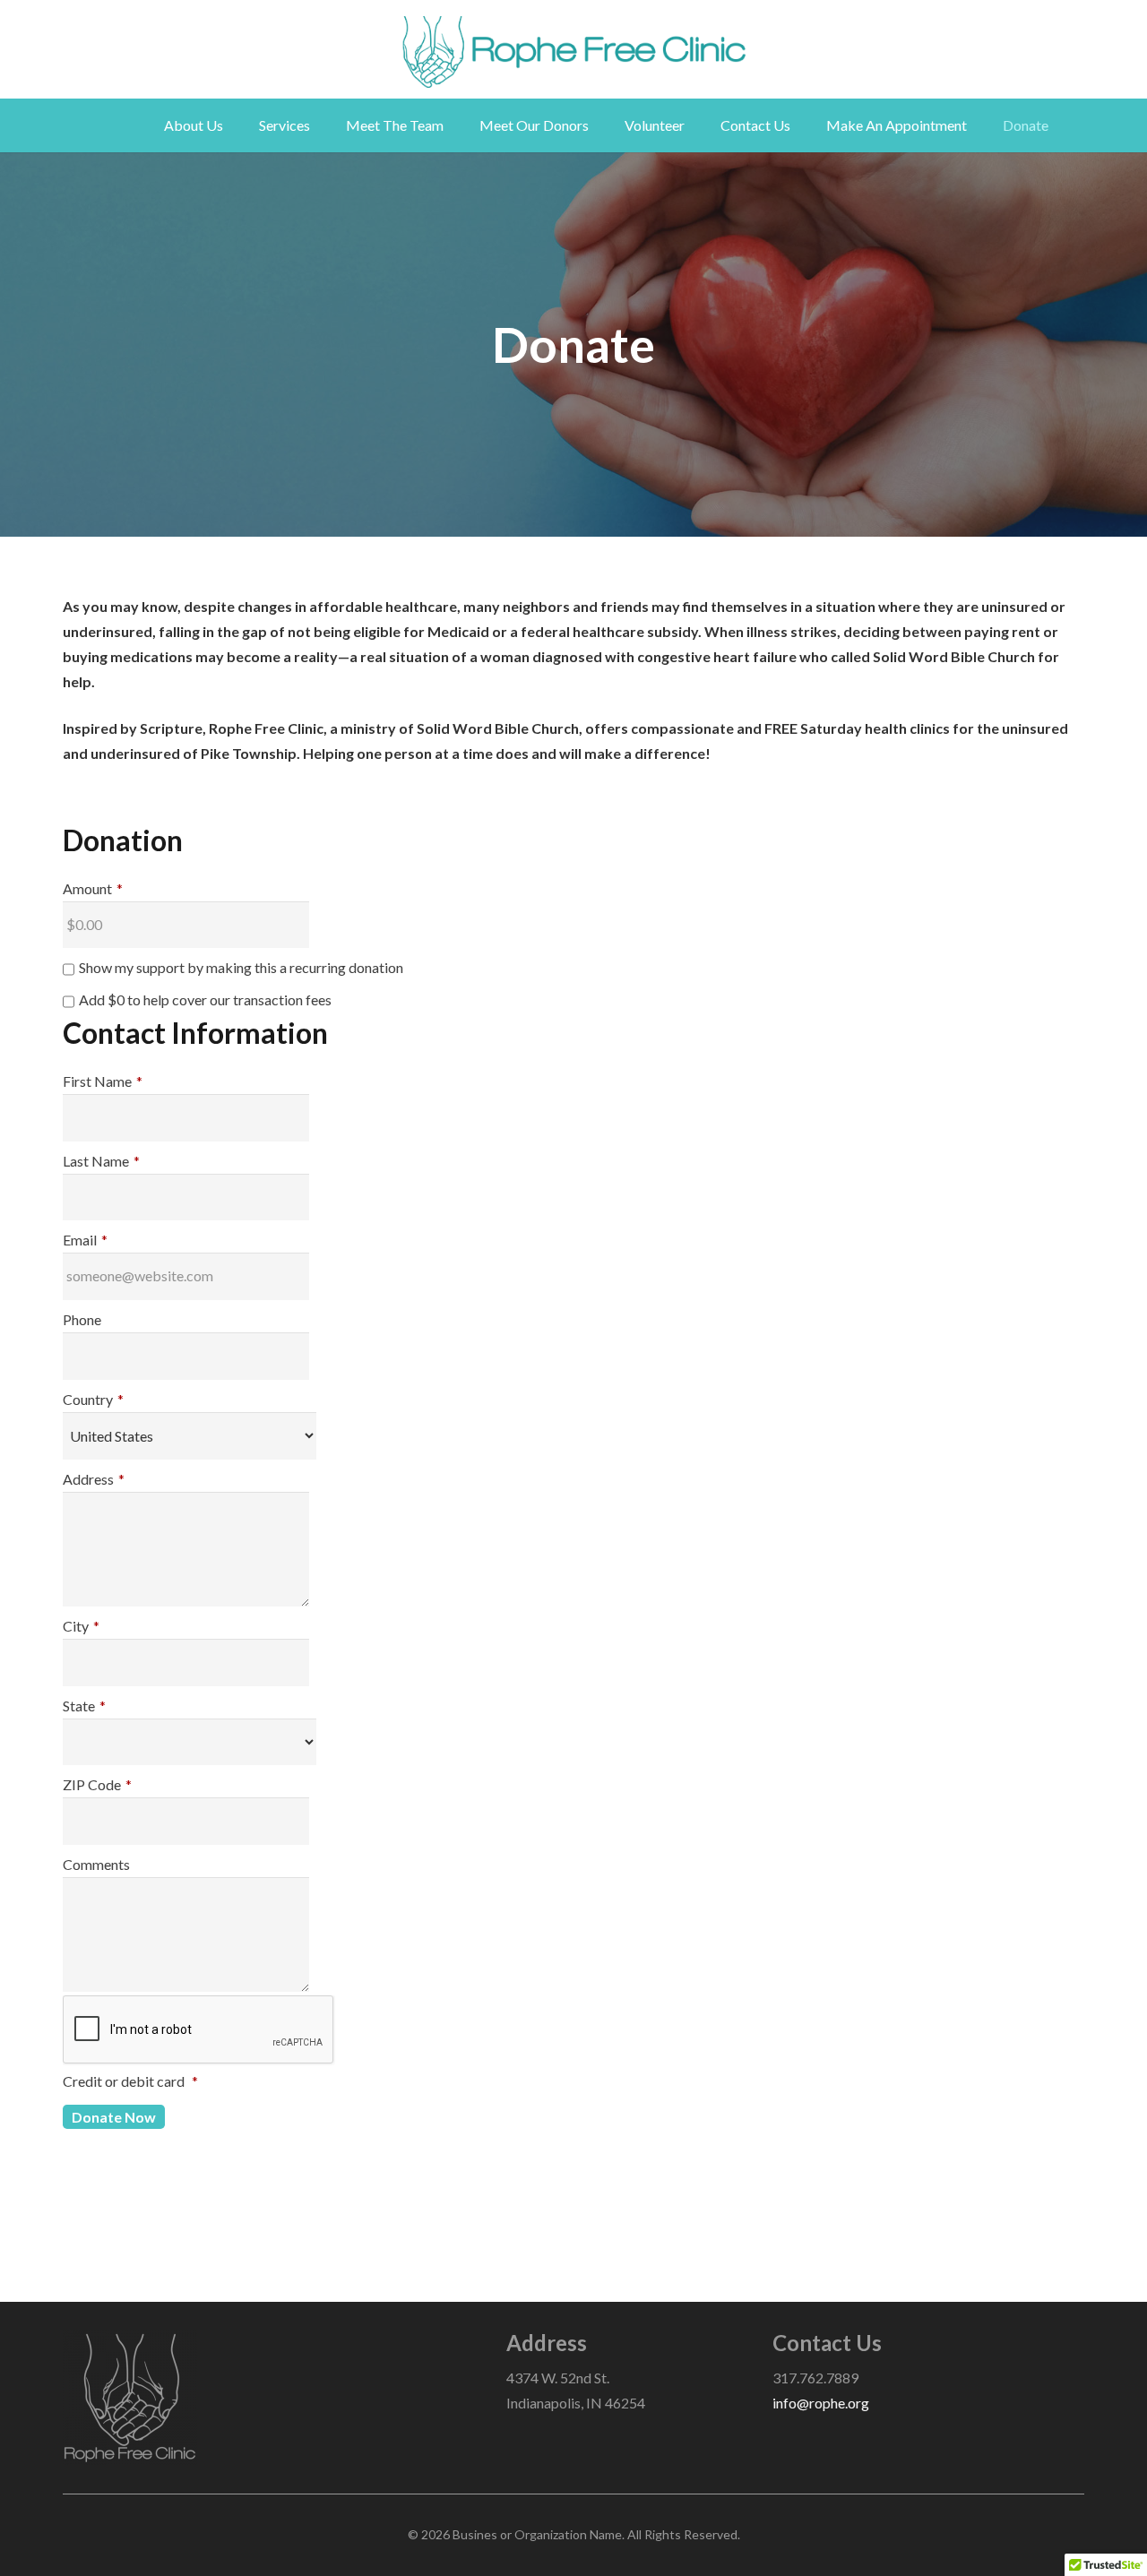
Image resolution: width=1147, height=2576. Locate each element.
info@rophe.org (821, 2403)
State (84, 1706)
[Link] (573, 52)
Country (93, 1399)
